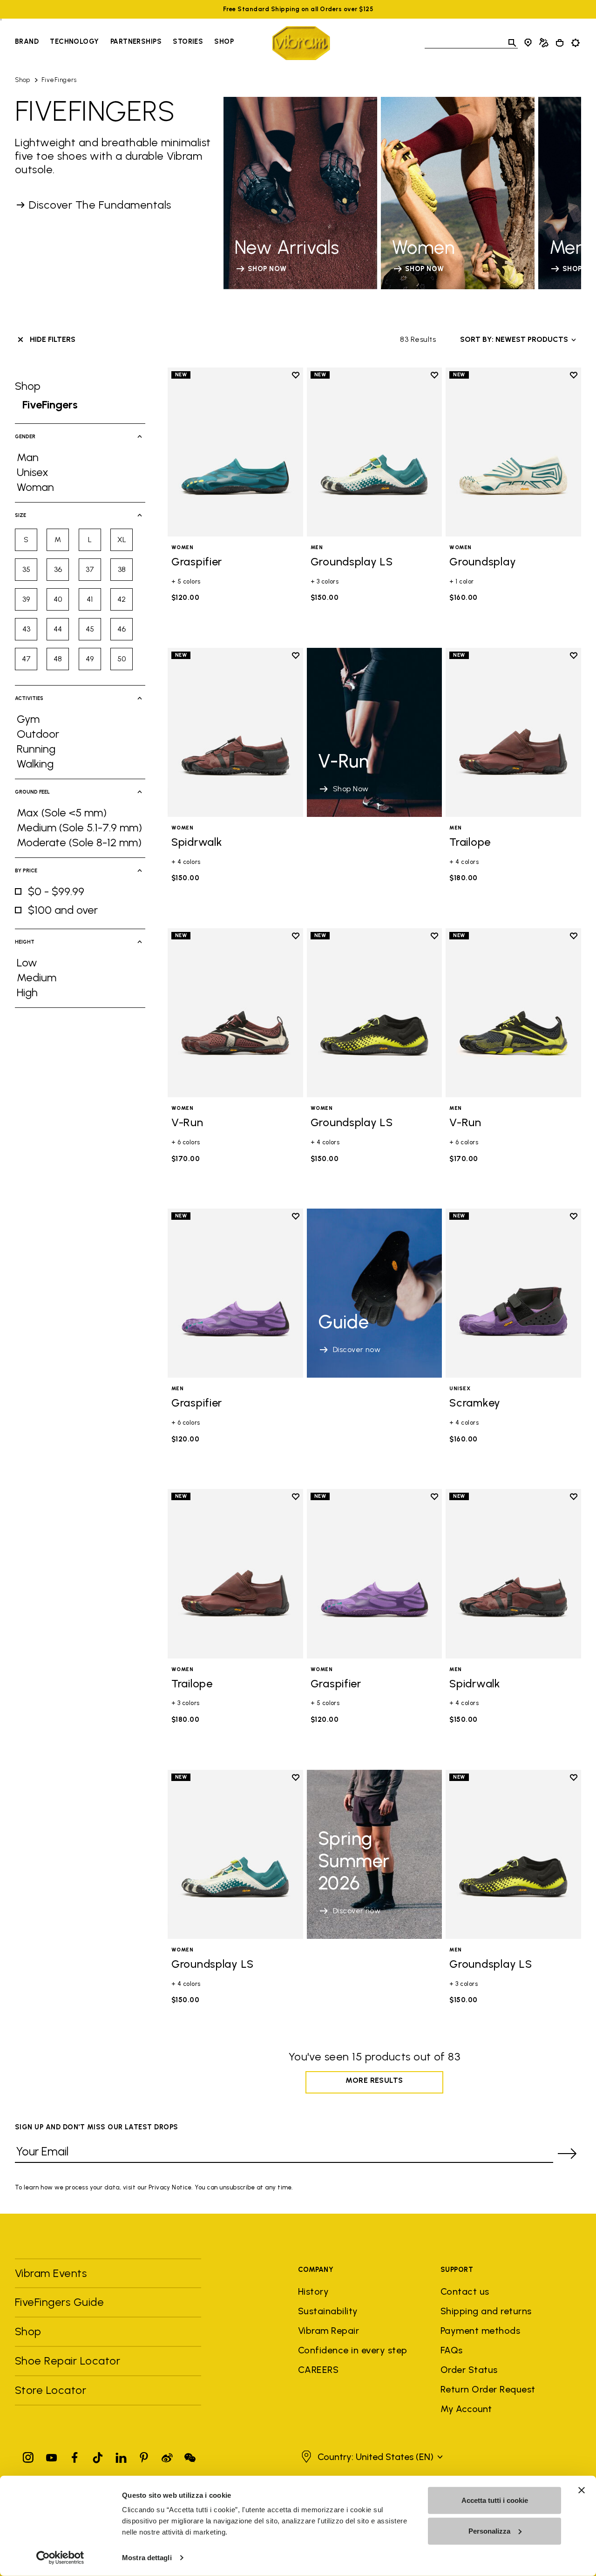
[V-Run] (235, 1013)
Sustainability (328, 2311)
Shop (224, 41)
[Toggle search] (512, 43)
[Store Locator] (528, 43)
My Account (466, 2409)
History (313, 2291)
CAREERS (318, 2370)
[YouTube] (52, 2456)
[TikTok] (98, 2456)
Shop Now (351, 789)
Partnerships (136, 41)
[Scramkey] (513, 1293)
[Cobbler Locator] (544, 43)
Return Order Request (488, 2389)
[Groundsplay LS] (375, 452)
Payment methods (480, 2331)
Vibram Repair (328, 2331)
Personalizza (489, 2531)
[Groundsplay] (513, 452)
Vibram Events (51, 2273)
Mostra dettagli (147, 2558)
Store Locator (51, 2390)
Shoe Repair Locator (68, 2361)
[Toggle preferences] (576, 43)
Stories (188, 41)
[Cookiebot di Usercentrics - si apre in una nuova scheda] (60, 2558)
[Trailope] (513, 732)
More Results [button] (374, 2080)
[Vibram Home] (301, 43)
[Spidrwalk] (235, 732)
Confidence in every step (353, 2350)
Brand (27, 41)
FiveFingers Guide (61, 2302)
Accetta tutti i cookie (495, 2500)
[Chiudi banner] (582, 2490)
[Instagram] (28, 2456)
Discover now (357, 1349)
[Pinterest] (144, 2456)
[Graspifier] (235, 452)
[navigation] (124, 43)
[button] (371, 2457)
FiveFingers (59, 80)
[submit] (567, 2154)
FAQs (452, 2350)
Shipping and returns (486, 2311)
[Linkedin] (121, 2456)
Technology (74, 41)
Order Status (469, 2370)
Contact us (465, 2291)
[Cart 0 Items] (560, 43)
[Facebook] (74, 2456)
